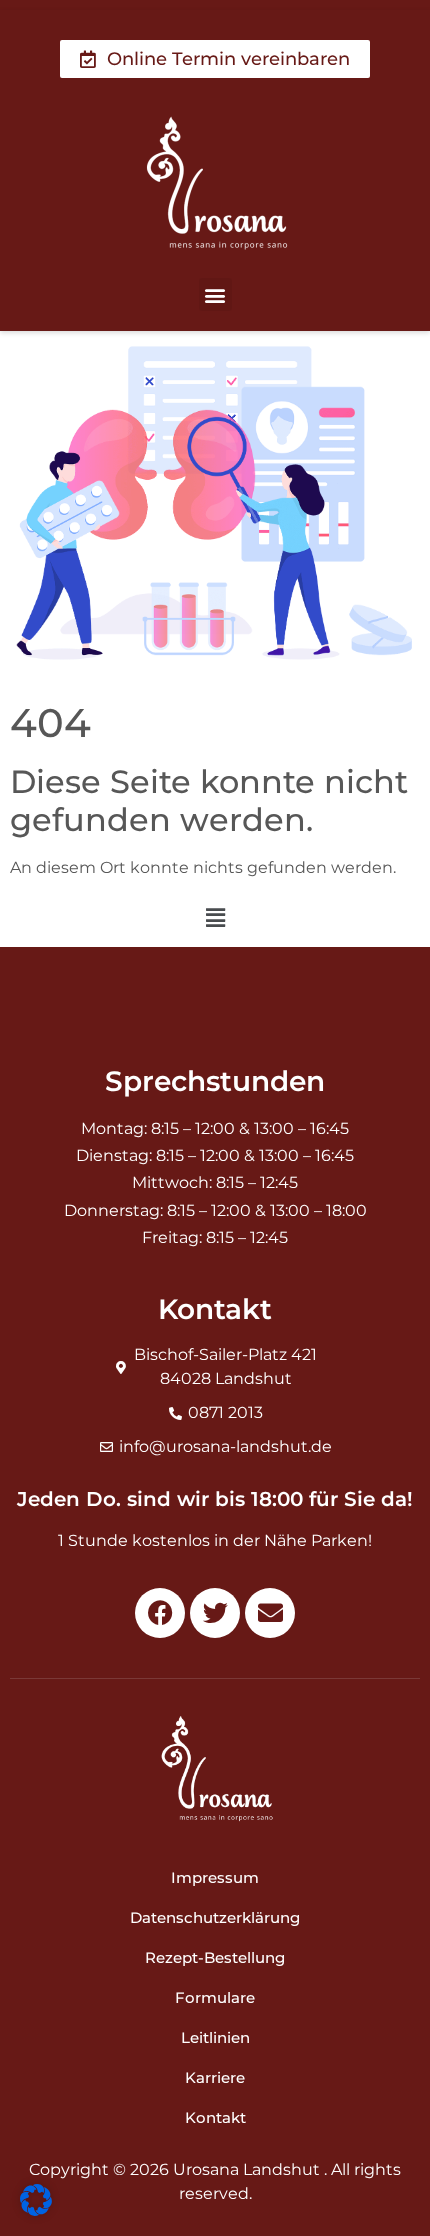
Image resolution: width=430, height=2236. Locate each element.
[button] (215, 294)
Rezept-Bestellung (215, 1957)
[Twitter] (215, 1613)
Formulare (215, 1997)
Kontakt (215, 2117)
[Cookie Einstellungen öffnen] (36, 2210)
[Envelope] (270, 1613)
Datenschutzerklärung (215, 1917)
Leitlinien (215, 2037)
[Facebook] (160, 1613)
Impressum (215, 1877)
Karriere (215, 2077)
